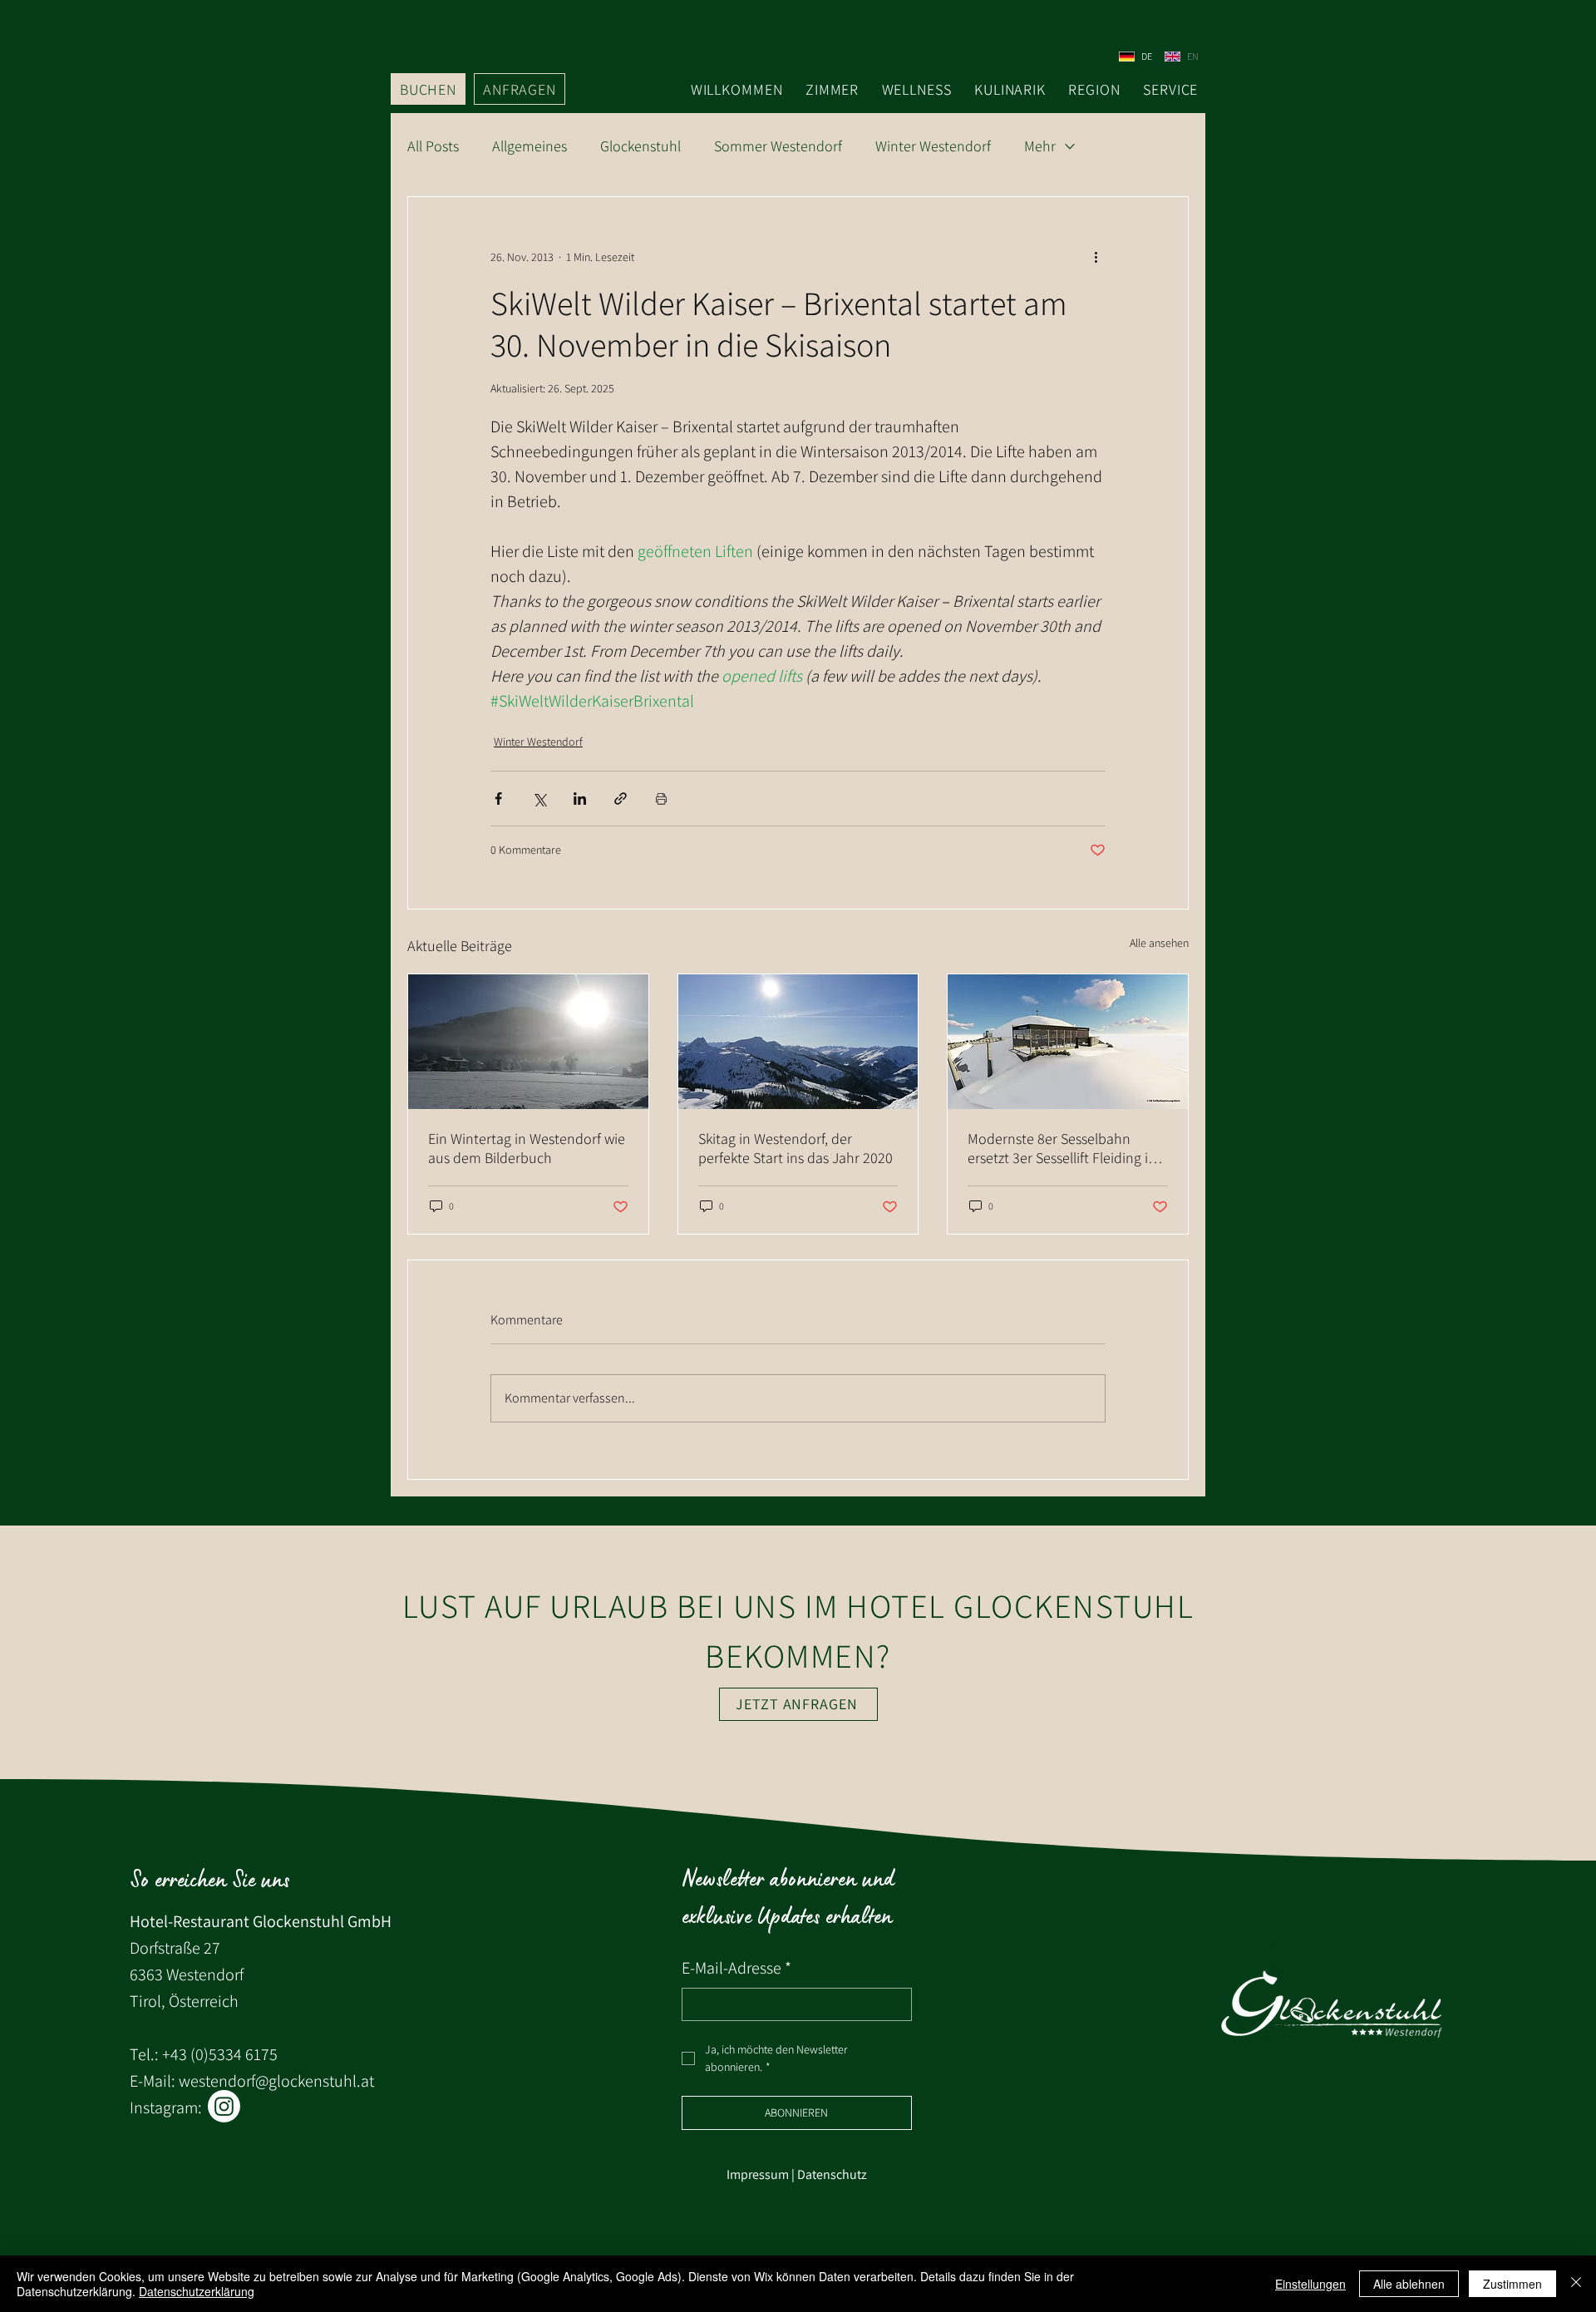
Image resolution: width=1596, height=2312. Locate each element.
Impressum (758, 2174)
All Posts (433, 146)
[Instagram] (224, 2106)
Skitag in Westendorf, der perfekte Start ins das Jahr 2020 (796, 1148)
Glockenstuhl (640, 146)
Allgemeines (530, 146)
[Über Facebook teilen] (498, 799)
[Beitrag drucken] (661, 799)
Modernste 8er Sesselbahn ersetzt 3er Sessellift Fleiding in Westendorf (1062, 1148)
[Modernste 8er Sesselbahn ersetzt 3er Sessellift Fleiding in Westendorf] (1068, 1042)
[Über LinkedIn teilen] (580, 799)
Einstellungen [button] (1310, 2284)
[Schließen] (1576, 2284)
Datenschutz (832, 2174)
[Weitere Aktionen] (1096, 257)
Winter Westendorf (933, 146)
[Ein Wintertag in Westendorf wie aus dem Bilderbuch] (528, 1042)
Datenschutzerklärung (197, 2291)
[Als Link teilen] (621, 799)
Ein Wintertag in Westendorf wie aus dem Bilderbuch (527, 1148)
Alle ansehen (1159, 943)
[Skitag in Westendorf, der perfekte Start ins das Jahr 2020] (798, 1042)
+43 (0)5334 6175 (220, 2054)
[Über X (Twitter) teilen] (539, 799)
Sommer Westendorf (778, 146)
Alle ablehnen (1409, 2284)
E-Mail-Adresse (736, 1968)
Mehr (1040, 146)
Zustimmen (1512, 2284)
